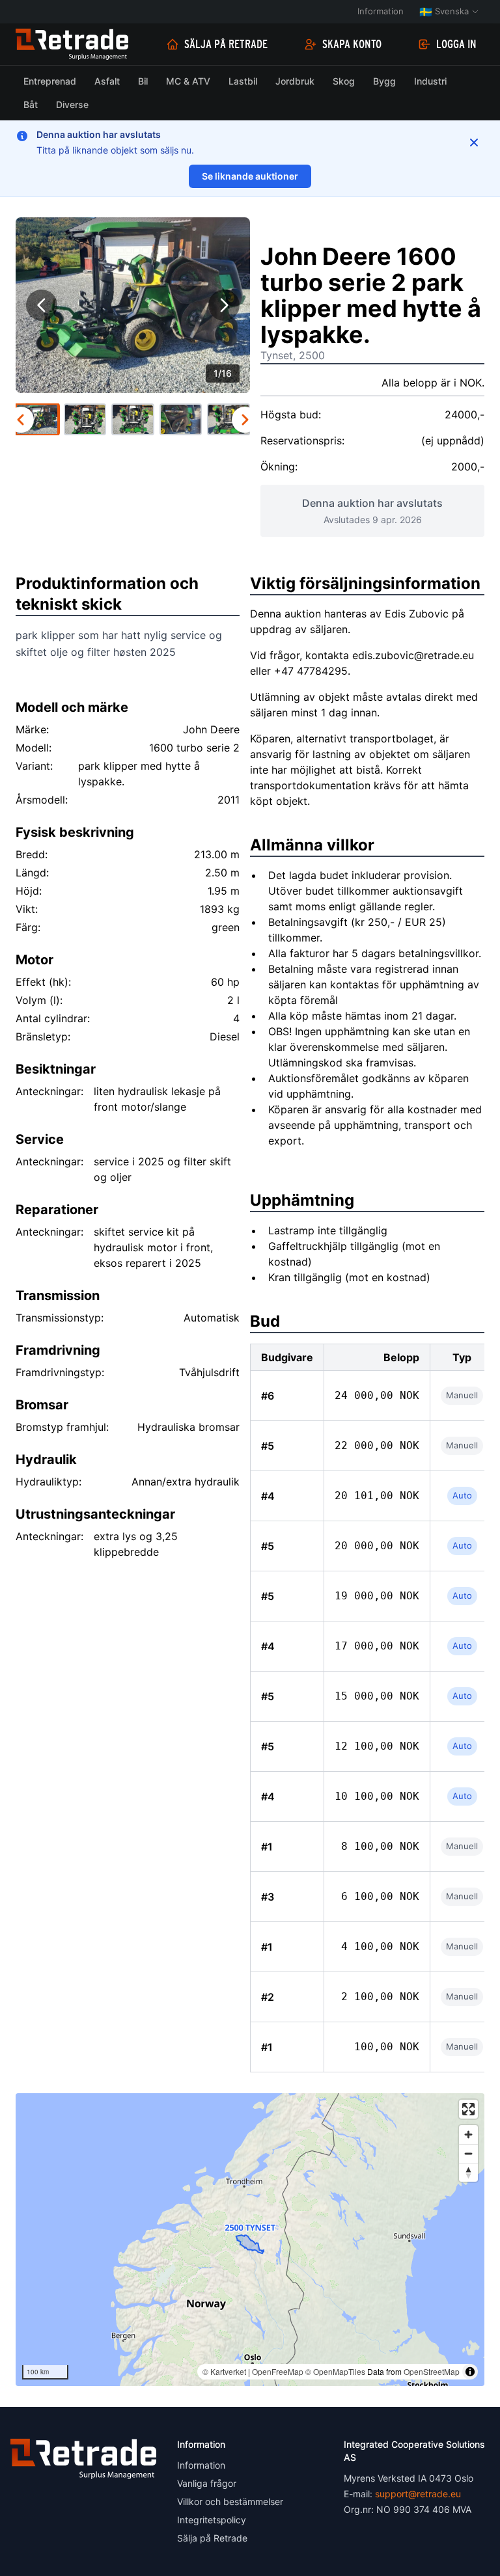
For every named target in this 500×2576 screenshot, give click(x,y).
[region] (250, 2240)
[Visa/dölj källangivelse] (470, 2372)
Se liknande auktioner (250, 176)
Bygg (384, 81)
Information (381, 11)
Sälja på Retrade (226, 44)
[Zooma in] (468, 2135)
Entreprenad (50, 81)
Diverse (72, 104)
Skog (344, 81)
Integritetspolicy (212, 2520)
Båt (31, 104)
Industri (430, 81)
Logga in (456, 44)
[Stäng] (474, 142)
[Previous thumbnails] (21, 420)
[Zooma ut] (468, 2153)
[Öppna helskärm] (468, 2109)
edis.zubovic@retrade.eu (413, 655)
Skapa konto (352, 44)
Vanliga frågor (207, 2483)
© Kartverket (224, 2371)
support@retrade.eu (418, 2494)
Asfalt (107, 81)
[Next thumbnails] (245, 420)
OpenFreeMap (278, 2371)
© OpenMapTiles (335, 2371)
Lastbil (243, 81)
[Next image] (224, 305)
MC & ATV (188, 81)
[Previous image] (42, 305)
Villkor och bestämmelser (230, 2501)
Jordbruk (295, 81)
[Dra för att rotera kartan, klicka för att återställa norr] (468, 2172)
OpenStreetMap (432, 2371)
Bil (143, 81)
